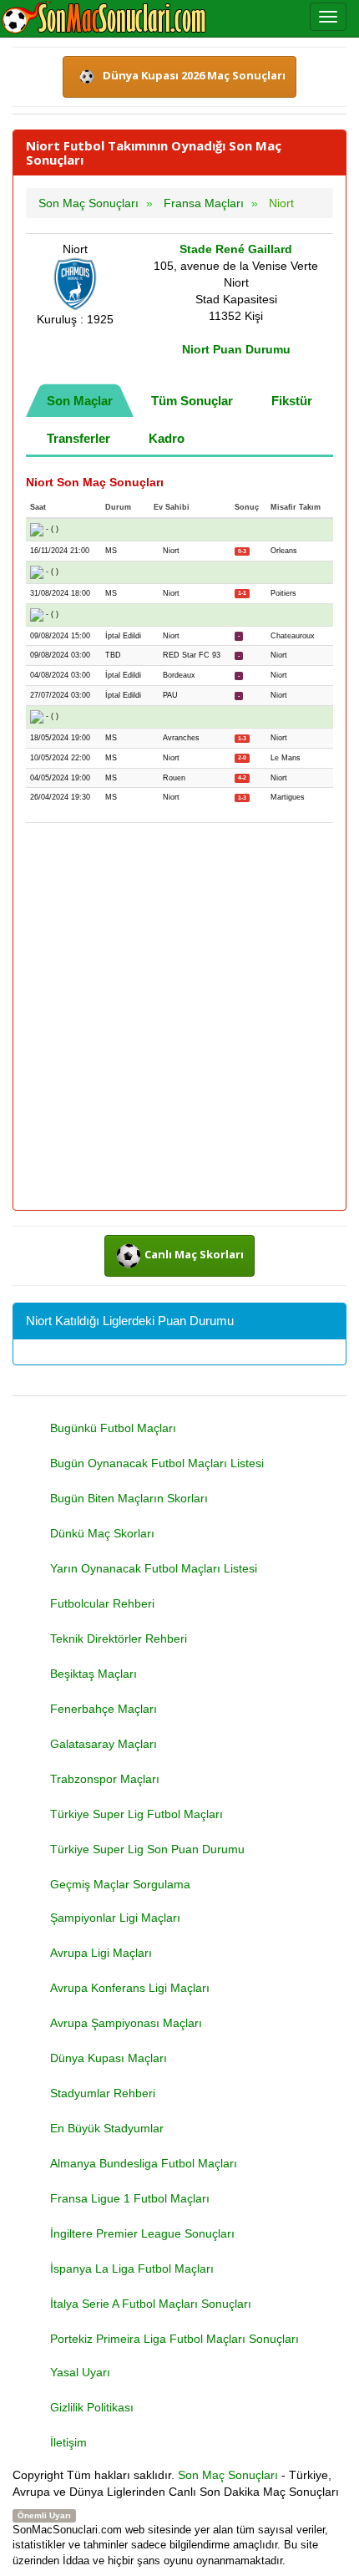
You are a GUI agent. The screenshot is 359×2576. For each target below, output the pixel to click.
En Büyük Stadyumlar (107, 2128)
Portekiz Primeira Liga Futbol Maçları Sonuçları (174, 2339)
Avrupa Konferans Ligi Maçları (130, 1988)
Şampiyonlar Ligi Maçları (115, 1918)
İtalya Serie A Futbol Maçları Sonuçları (151, 2304)
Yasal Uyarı (80, 2372)
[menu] (328, 17)
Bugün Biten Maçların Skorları (129, 1498)
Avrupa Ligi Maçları (101, 1953)
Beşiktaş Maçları (94, 1674)
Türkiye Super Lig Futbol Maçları (137, 1814)
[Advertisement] (179, 1018)
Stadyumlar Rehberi (103, 2093)
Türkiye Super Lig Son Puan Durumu (147, 1849)
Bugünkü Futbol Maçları (113, 1428)
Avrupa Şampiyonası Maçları (126, 2023)
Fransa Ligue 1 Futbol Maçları (130, 2198)
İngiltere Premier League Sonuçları (142, 2233)
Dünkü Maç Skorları (102, 1533)
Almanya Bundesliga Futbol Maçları (144, 2163)
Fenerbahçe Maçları (104, 1709)
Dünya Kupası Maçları (109, 2058)
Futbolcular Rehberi (102, 1603)
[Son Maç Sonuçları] (104, 18)
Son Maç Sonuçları (228, 2475)
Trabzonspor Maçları (105, 1779)
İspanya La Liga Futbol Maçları (132, 2269)
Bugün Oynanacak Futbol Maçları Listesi (157, 1463)
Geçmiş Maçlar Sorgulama (120, 1884)
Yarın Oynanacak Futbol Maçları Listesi (154, 1568)
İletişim (68, 2442)
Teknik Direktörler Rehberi (119, 1639)
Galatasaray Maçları (104, 1744)
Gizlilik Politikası (92, 2407)
